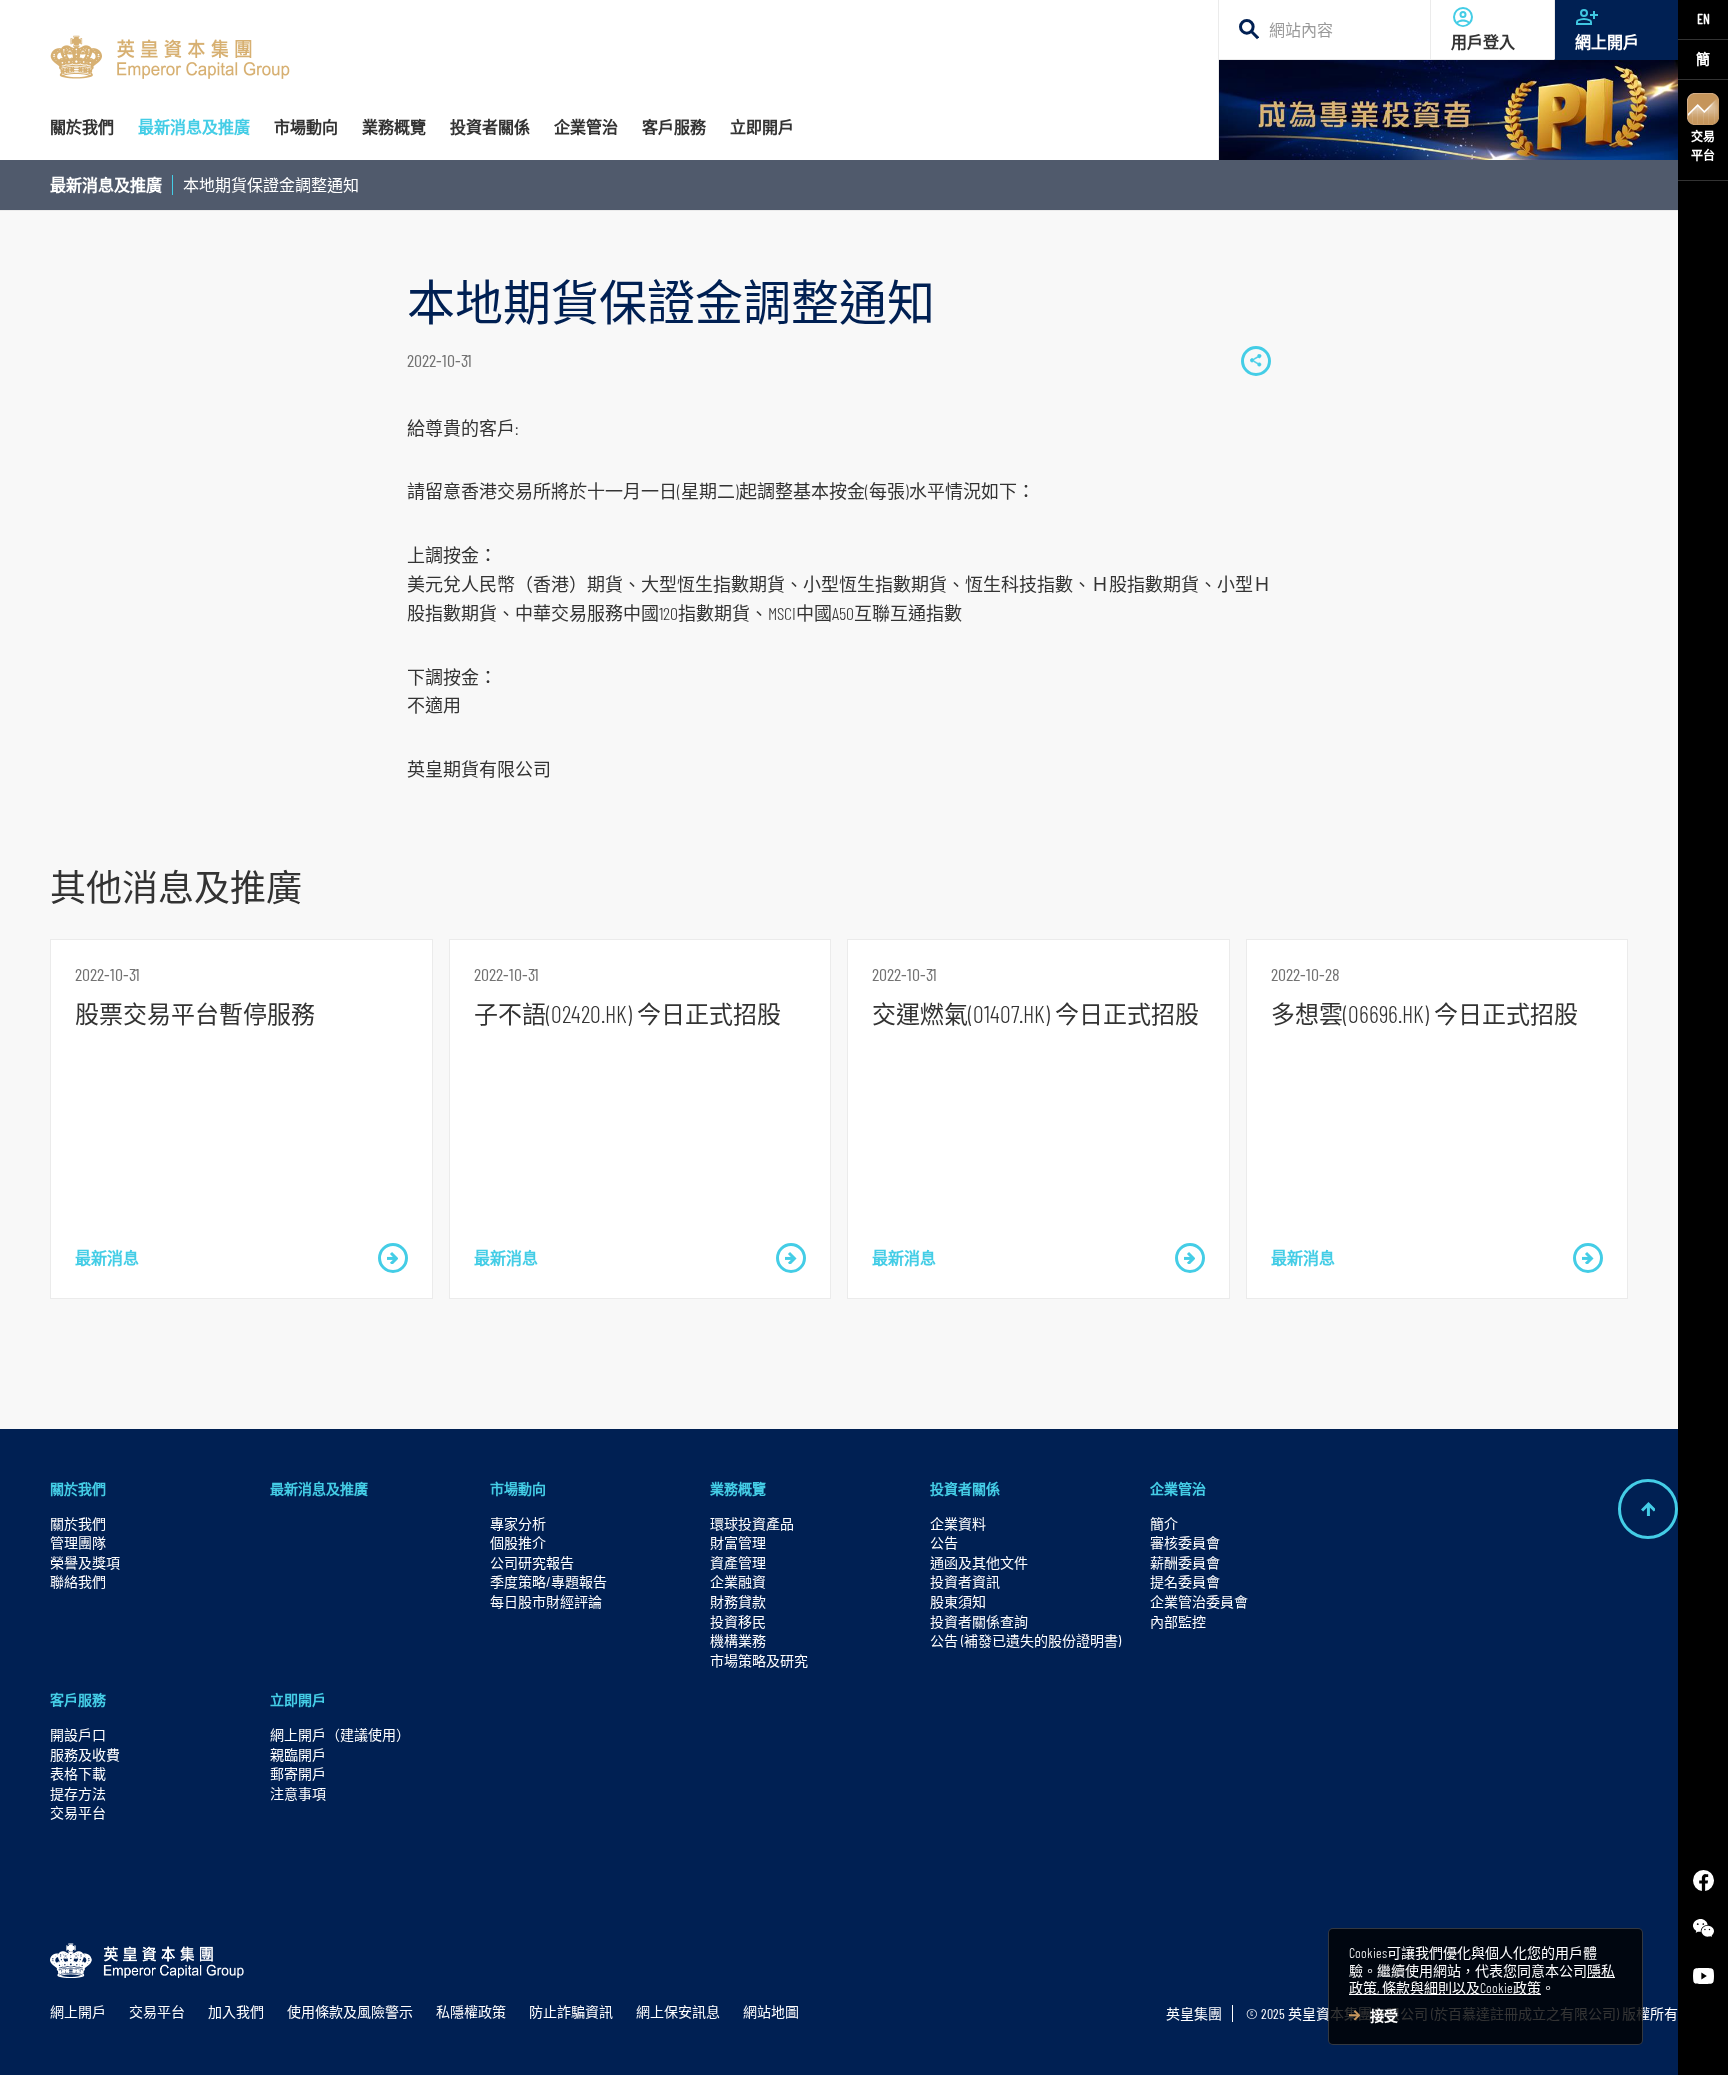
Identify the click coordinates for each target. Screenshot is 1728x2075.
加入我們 (236, 2011)
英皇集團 (1194, 2013)
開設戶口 (78, 1734)
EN (1703, 18)
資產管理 (738, 1562)
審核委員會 (1185, 1542)
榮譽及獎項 (85, 1562)
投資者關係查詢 (979, 1621)
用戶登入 (1483, 41)
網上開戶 (1607, 41)
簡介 (1164, 1523)
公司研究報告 (532, 1562)
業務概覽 (738, 1488)
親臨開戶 (298, 1754)
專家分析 (518, 1523)
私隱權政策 (471, 2011)
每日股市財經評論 (546, 1601)
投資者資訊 (965, 1581)
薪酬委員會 (1185, 1562)
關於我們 (78, 1488)
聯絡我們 (78, 1581)
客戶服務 (78, 1699)
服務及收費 (85, 1754)
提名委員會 (1185, 1581)
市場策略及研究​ (759, 1660)
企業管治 (1178, 1488)
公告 (944, 1542)
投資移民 (738, 1621)
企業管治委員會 (1199, 1601)
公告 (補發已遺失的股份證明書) (1025, 1640)
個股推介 (518, 1542)
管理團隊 (78, 1542)
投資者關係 (965, 1488)
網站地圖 (771, 2011)
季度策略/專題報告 (548, 1581)
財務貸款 (738, 1601)
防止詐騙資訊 (571, 2011)
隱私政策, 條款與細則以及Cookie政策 (1482, 1979)
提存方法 (78, 1793)
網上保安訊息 (678, 2011)
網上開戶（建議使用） (340, 1734)
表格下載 (78, 1773)
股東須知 (958, 1601)
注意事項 (298, 1793)
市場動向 (518, 1488)
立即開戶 (298, 1699)
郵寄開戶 (298, 1773)
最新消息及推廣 (106, 184)
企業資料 (958, 1523)
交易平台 (1703, 145)
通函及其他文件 (979, 1562)
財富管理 (738, 1542)
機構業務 (738, 1640)
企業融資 (738, 1581)
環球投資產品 (752, 1523)
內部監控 (1178, 1621)
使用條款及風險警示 (350, 2011)
